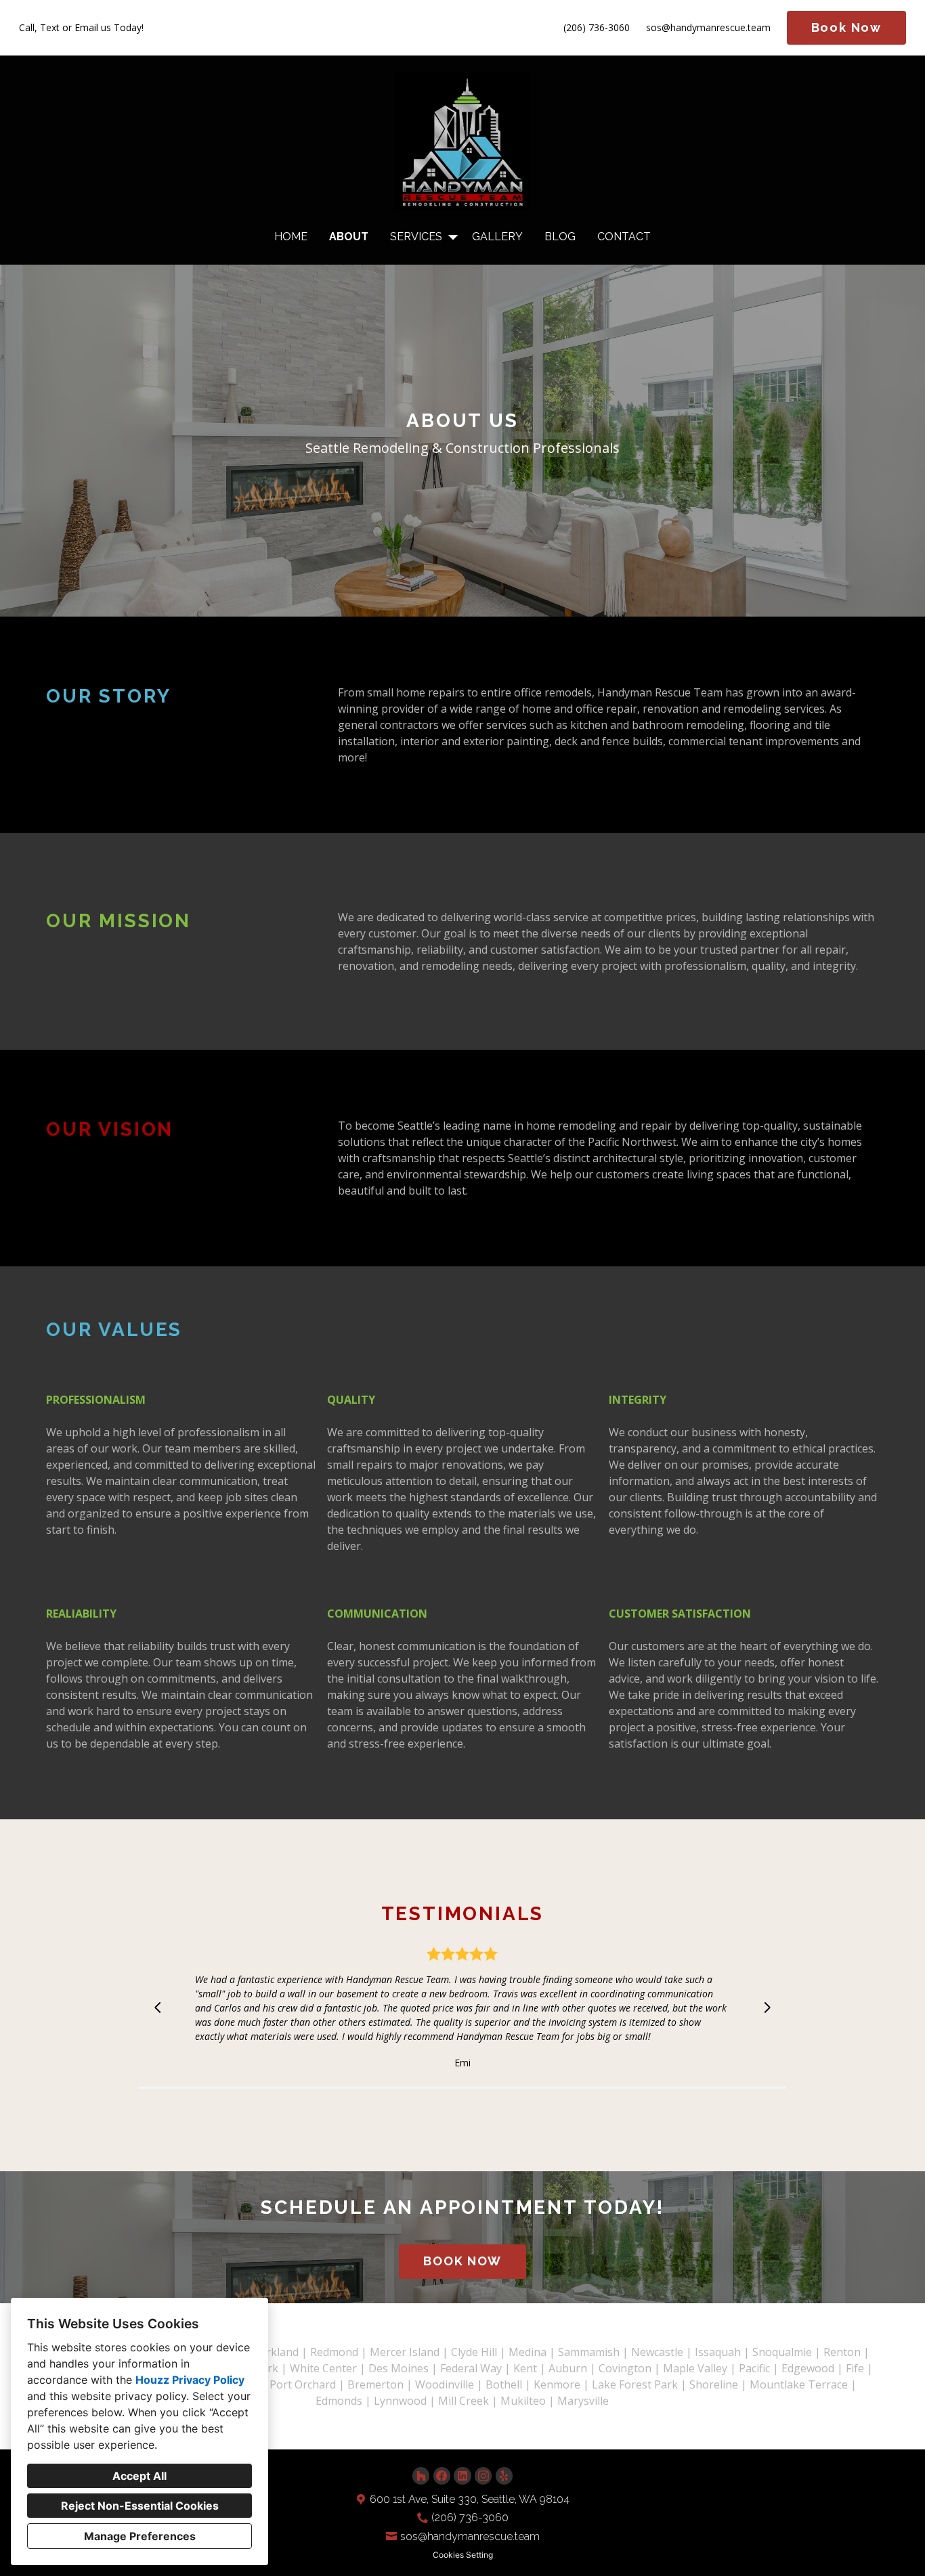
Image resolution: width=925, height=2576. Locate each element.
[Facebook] (442, 2475)
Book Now (846, 27)
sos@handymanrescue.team (708, 28)
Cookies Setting (463, 2555)
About (349, 237)
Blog (560, 237)
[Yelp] (504, 2475)
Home (291, 237)
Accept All (139, 2476)
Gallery (497, 237)
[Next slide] (767, 2007)
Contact (624, 237)
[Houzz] (421, 2475)
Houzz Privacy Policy (190, 2380)
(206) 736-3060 (597, 28)
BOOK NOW (462, 2261)
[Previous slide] (158, 2007)
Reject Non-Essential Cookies (140, 2506)
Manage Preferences (140, 2536)
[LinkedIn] (462, 2475)
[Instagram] (483, 2475)
